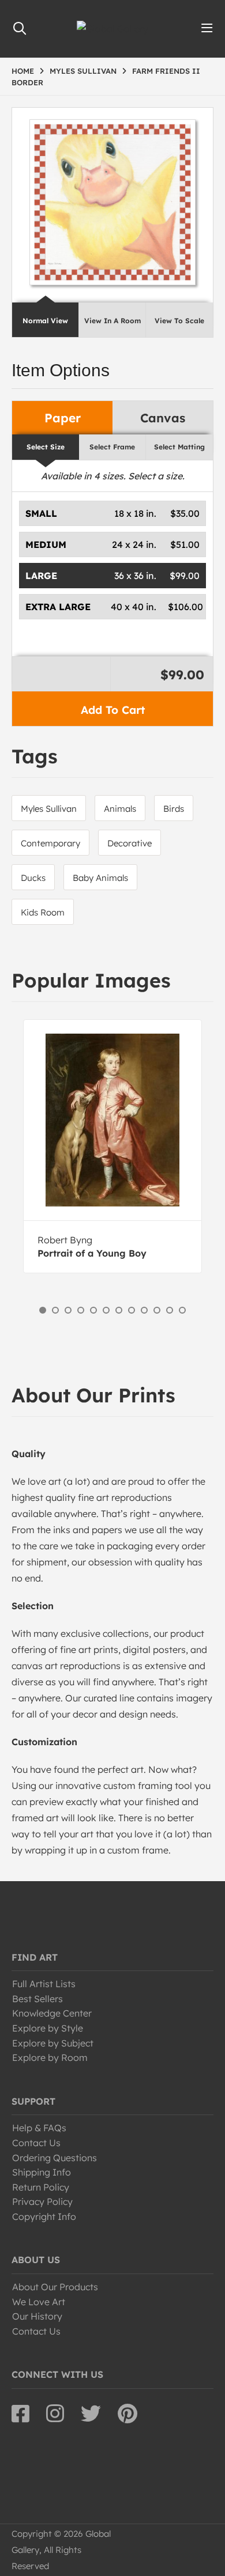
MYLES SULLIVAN (83, 71)
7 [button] (119, 1310)
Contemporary (50, 843)
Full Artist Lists (44, 1984)
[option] (112, 1146)
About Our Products (55, 2287)
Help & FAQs (39, 2128)
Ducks (33, 878)
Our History (37, 2316)
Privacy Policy (42, 2201)
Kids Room (43, 912)
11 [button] (170, 1310)
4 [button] (81, 1310)
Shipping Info (42, 2172)
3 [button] (68, 1310)
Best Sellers (37, 1999)
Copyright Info (44, 2216)
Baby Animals (100, 878)
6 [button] (106, 1310)
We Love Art (39, 2302)
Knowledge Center (52, 2013)
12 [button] (182, 1310)
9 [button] (144, 1310)
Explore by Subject (53, 2043)
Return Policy (41, 2187)
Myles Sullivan (49, 809)
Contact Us (36, 2143)
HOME (23, 71)
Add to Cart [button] (113, 710)
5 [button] (93, 1310)
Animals (120, 809)
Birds (174, 809)
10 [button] (157, 1310)
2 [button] (55, 1310)
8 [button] (132, 1310)
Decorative (130, 843)
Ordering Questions (55, 2158)
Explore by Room (50, 2057)
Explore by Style (48, 2028)
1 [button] (43, 1310)
